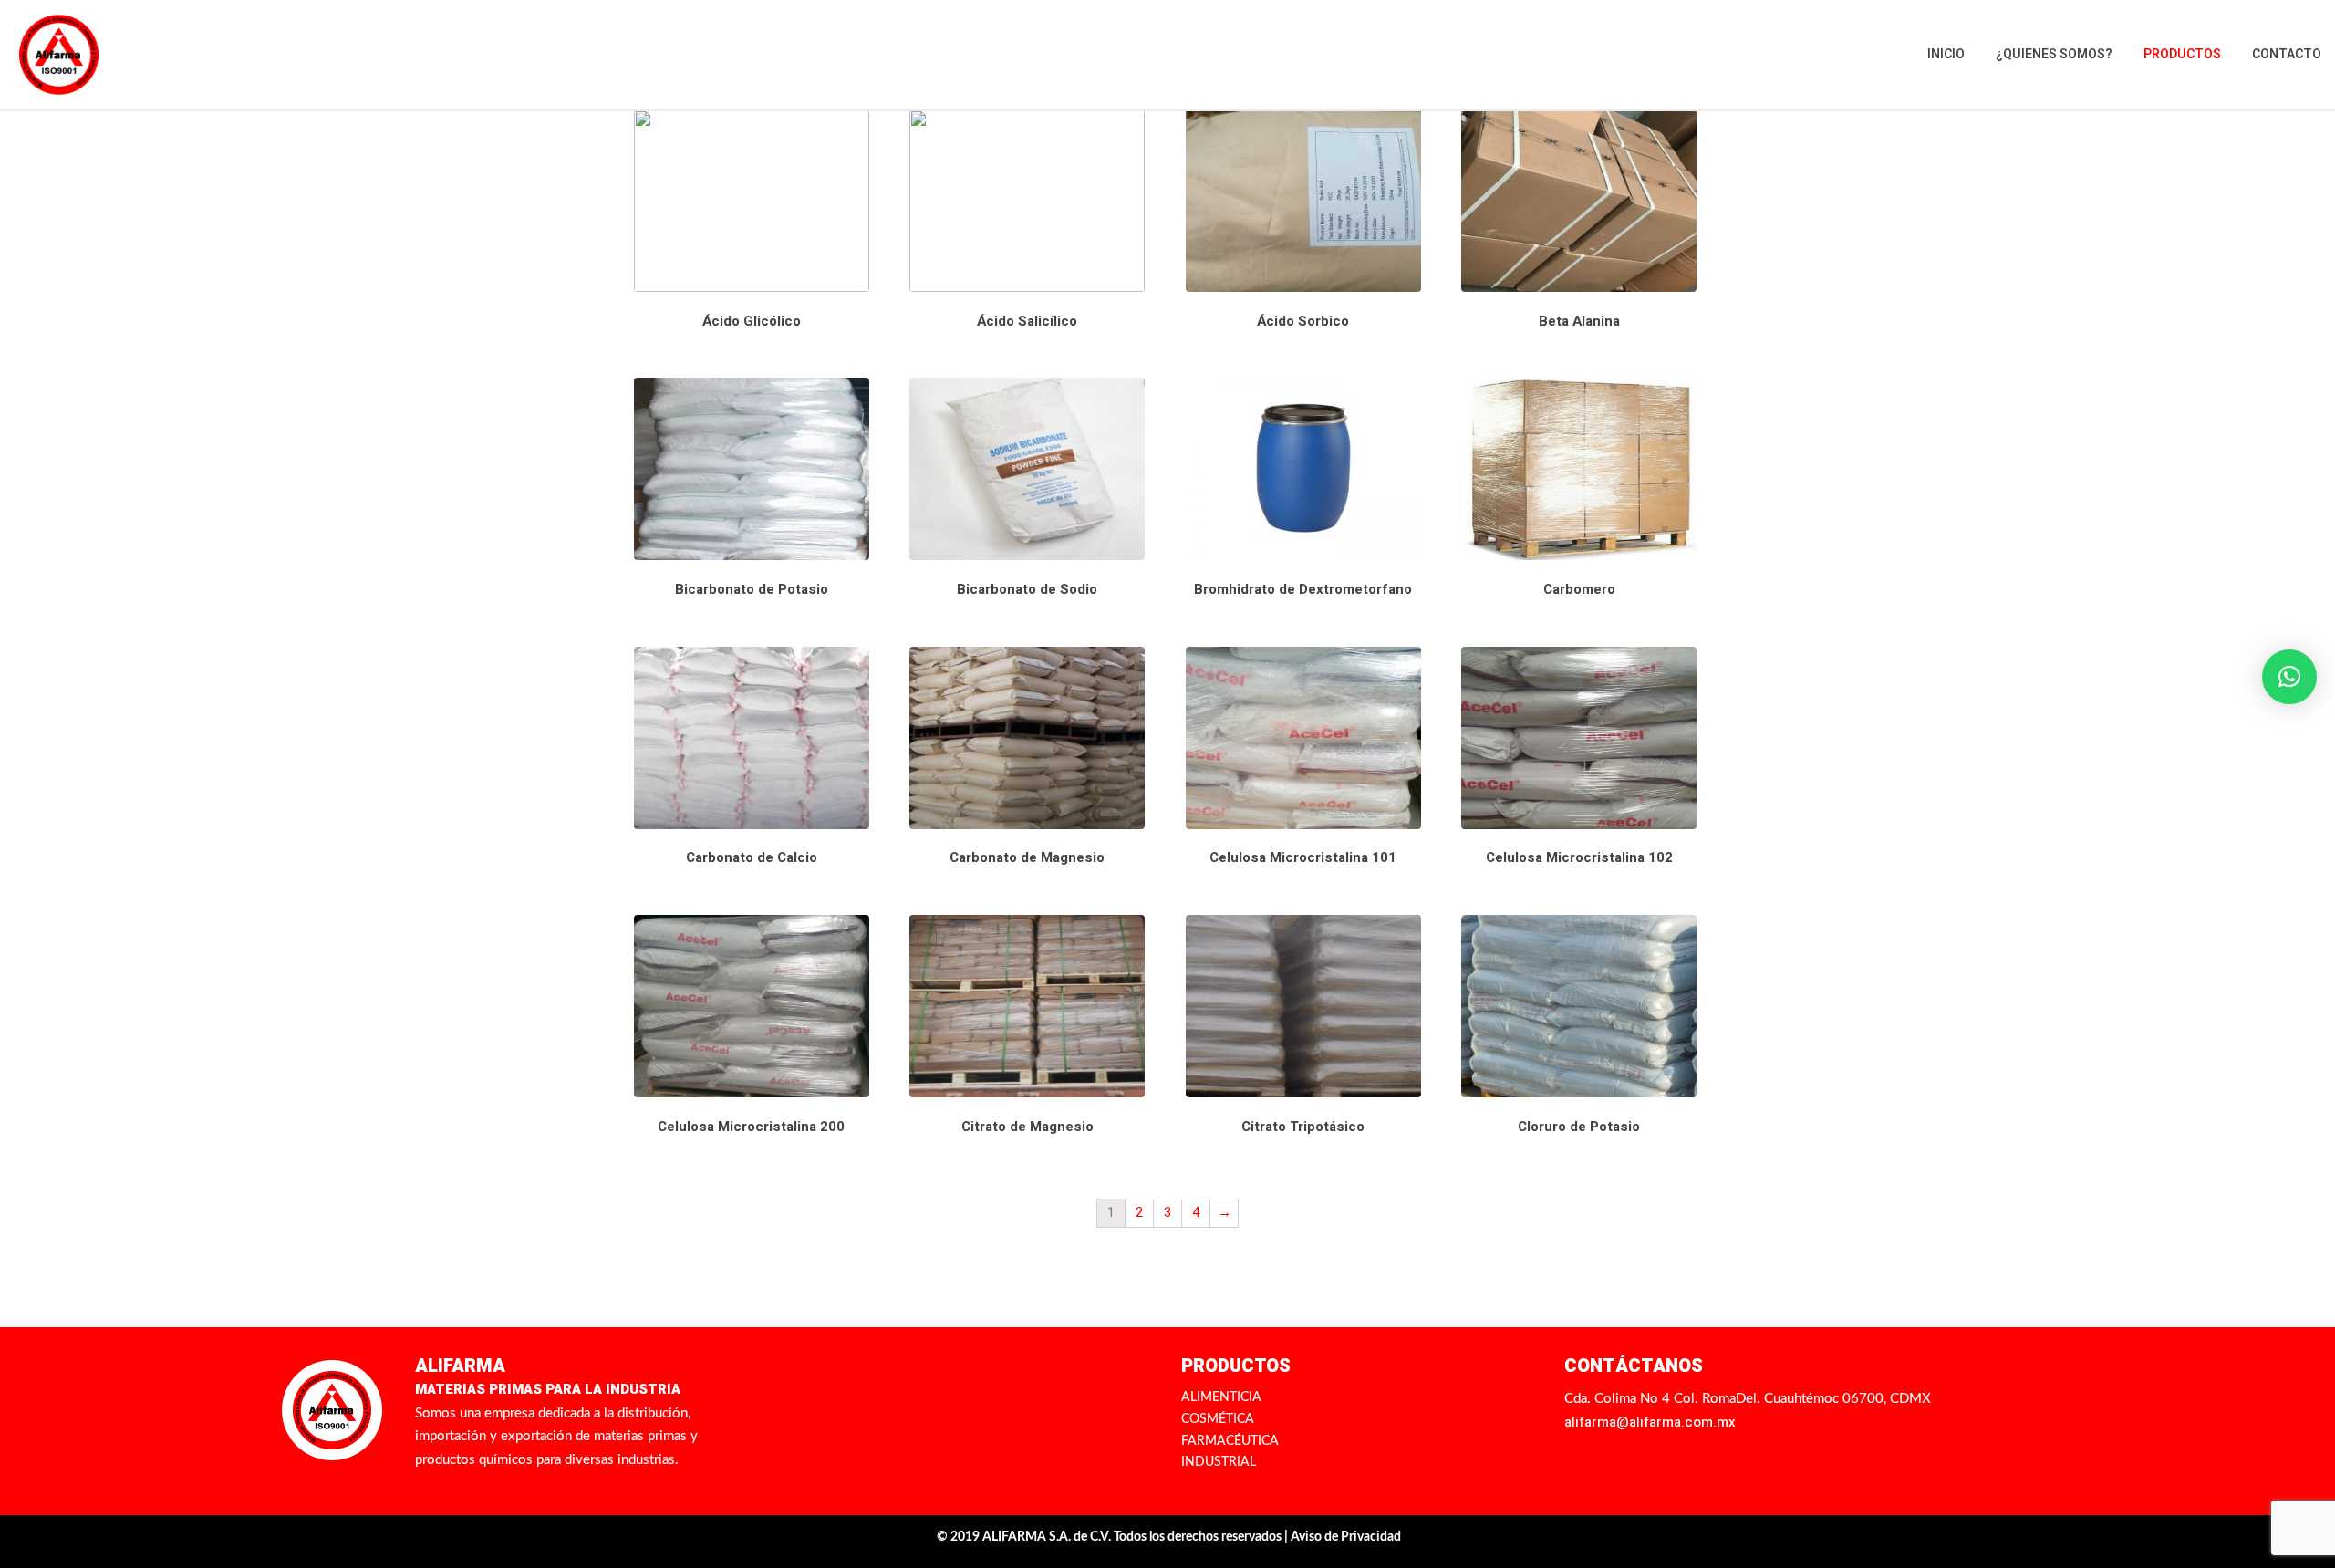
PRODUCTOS (2182, 54)
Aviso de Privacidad (1346, 1537)
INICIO (1946, 54)
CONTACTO (2287, 54)
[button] (2289, 677)
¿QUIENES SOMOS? (2054, 54)
